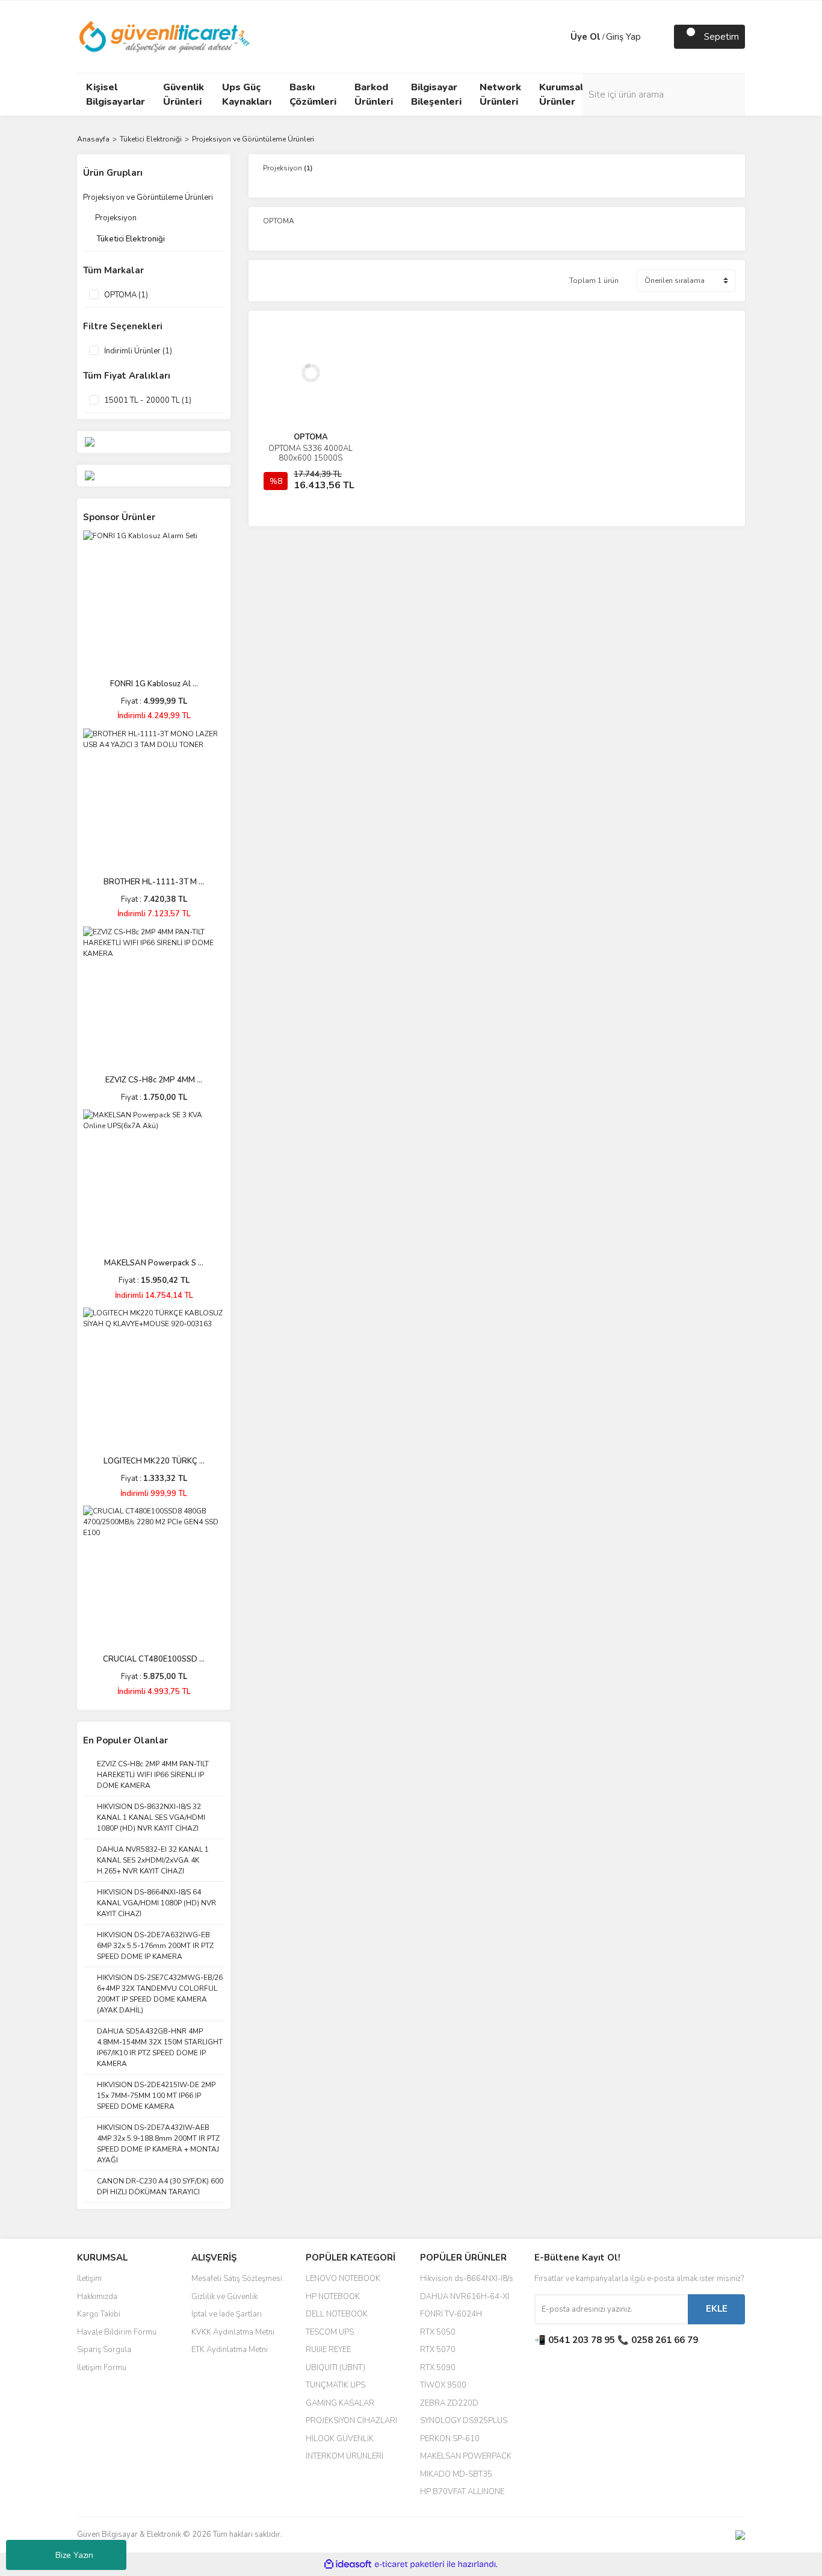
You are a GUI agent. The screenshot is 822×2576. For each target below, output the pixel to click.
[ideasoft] (348, 2564)
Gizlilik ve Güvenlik (224, 2297)
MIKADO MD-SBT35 (456, 2474)
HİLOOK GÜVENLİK (340, 2439)
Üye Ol (586, 37)
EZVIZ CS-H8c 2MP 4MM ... (154, 1080)
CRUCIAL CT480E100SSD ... (154, 1659)
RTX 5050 (438, 2332)
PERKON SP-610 (450, 2439)
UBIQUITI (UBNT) (335, 2368)
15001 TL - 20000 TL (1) (148, 400)
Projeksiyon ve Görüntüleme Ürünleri (253, 139)
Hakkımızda (97, 2297)
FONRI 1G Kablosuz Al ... (154, 684)
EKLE (717, 2309)
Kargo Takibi (99, 2314)
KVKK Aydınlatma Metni (233, 2332)
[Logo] (165, 36)
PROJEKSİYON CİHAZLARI (351, 2421)
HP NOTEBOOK (333, 2297)
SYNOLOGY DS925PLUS (464, 2421)
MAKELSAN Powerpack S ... (154, 1263)
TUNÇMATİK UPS (335, 2385)
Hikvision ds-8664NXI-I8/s (467, 2279)
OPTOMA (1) (126, 295)
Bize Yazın (74, 2555)
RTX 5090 (438, 2368)
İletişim (89, 2279)
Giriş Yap (623, 37)
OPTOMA (311, 437)
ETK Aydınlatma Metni (230, 2350)
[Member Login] (558, 37)
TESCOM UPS (330, 2332)
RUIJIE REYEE (328, 2350)
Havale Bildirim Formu (117, 2332)
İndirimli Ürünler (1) (138, 351)
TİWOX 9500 (443, 2385)
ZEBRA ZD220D (449, 2403)
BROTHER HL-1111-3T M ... (154, 882)
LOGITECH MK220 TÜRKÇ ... (154, 1461)
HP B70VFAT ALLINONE (462, 2492)
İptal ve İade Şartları (227, 2314)
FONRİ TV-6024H (451, 2314)
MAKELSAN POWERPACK (466, 2456)
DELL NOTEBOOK (337, 2314)
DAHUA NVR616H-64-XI (465, 2297)
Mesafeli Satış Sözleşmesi (237, 2279)
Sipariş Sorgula (104, 2350)
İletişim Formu (102, 2368)
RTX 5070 (438, 2350)
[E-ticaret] (409, 2565)
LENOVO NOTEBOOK (343, 2279)
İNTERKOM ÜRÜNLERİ (345, 2456)
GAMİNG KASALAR (340, 2403)
